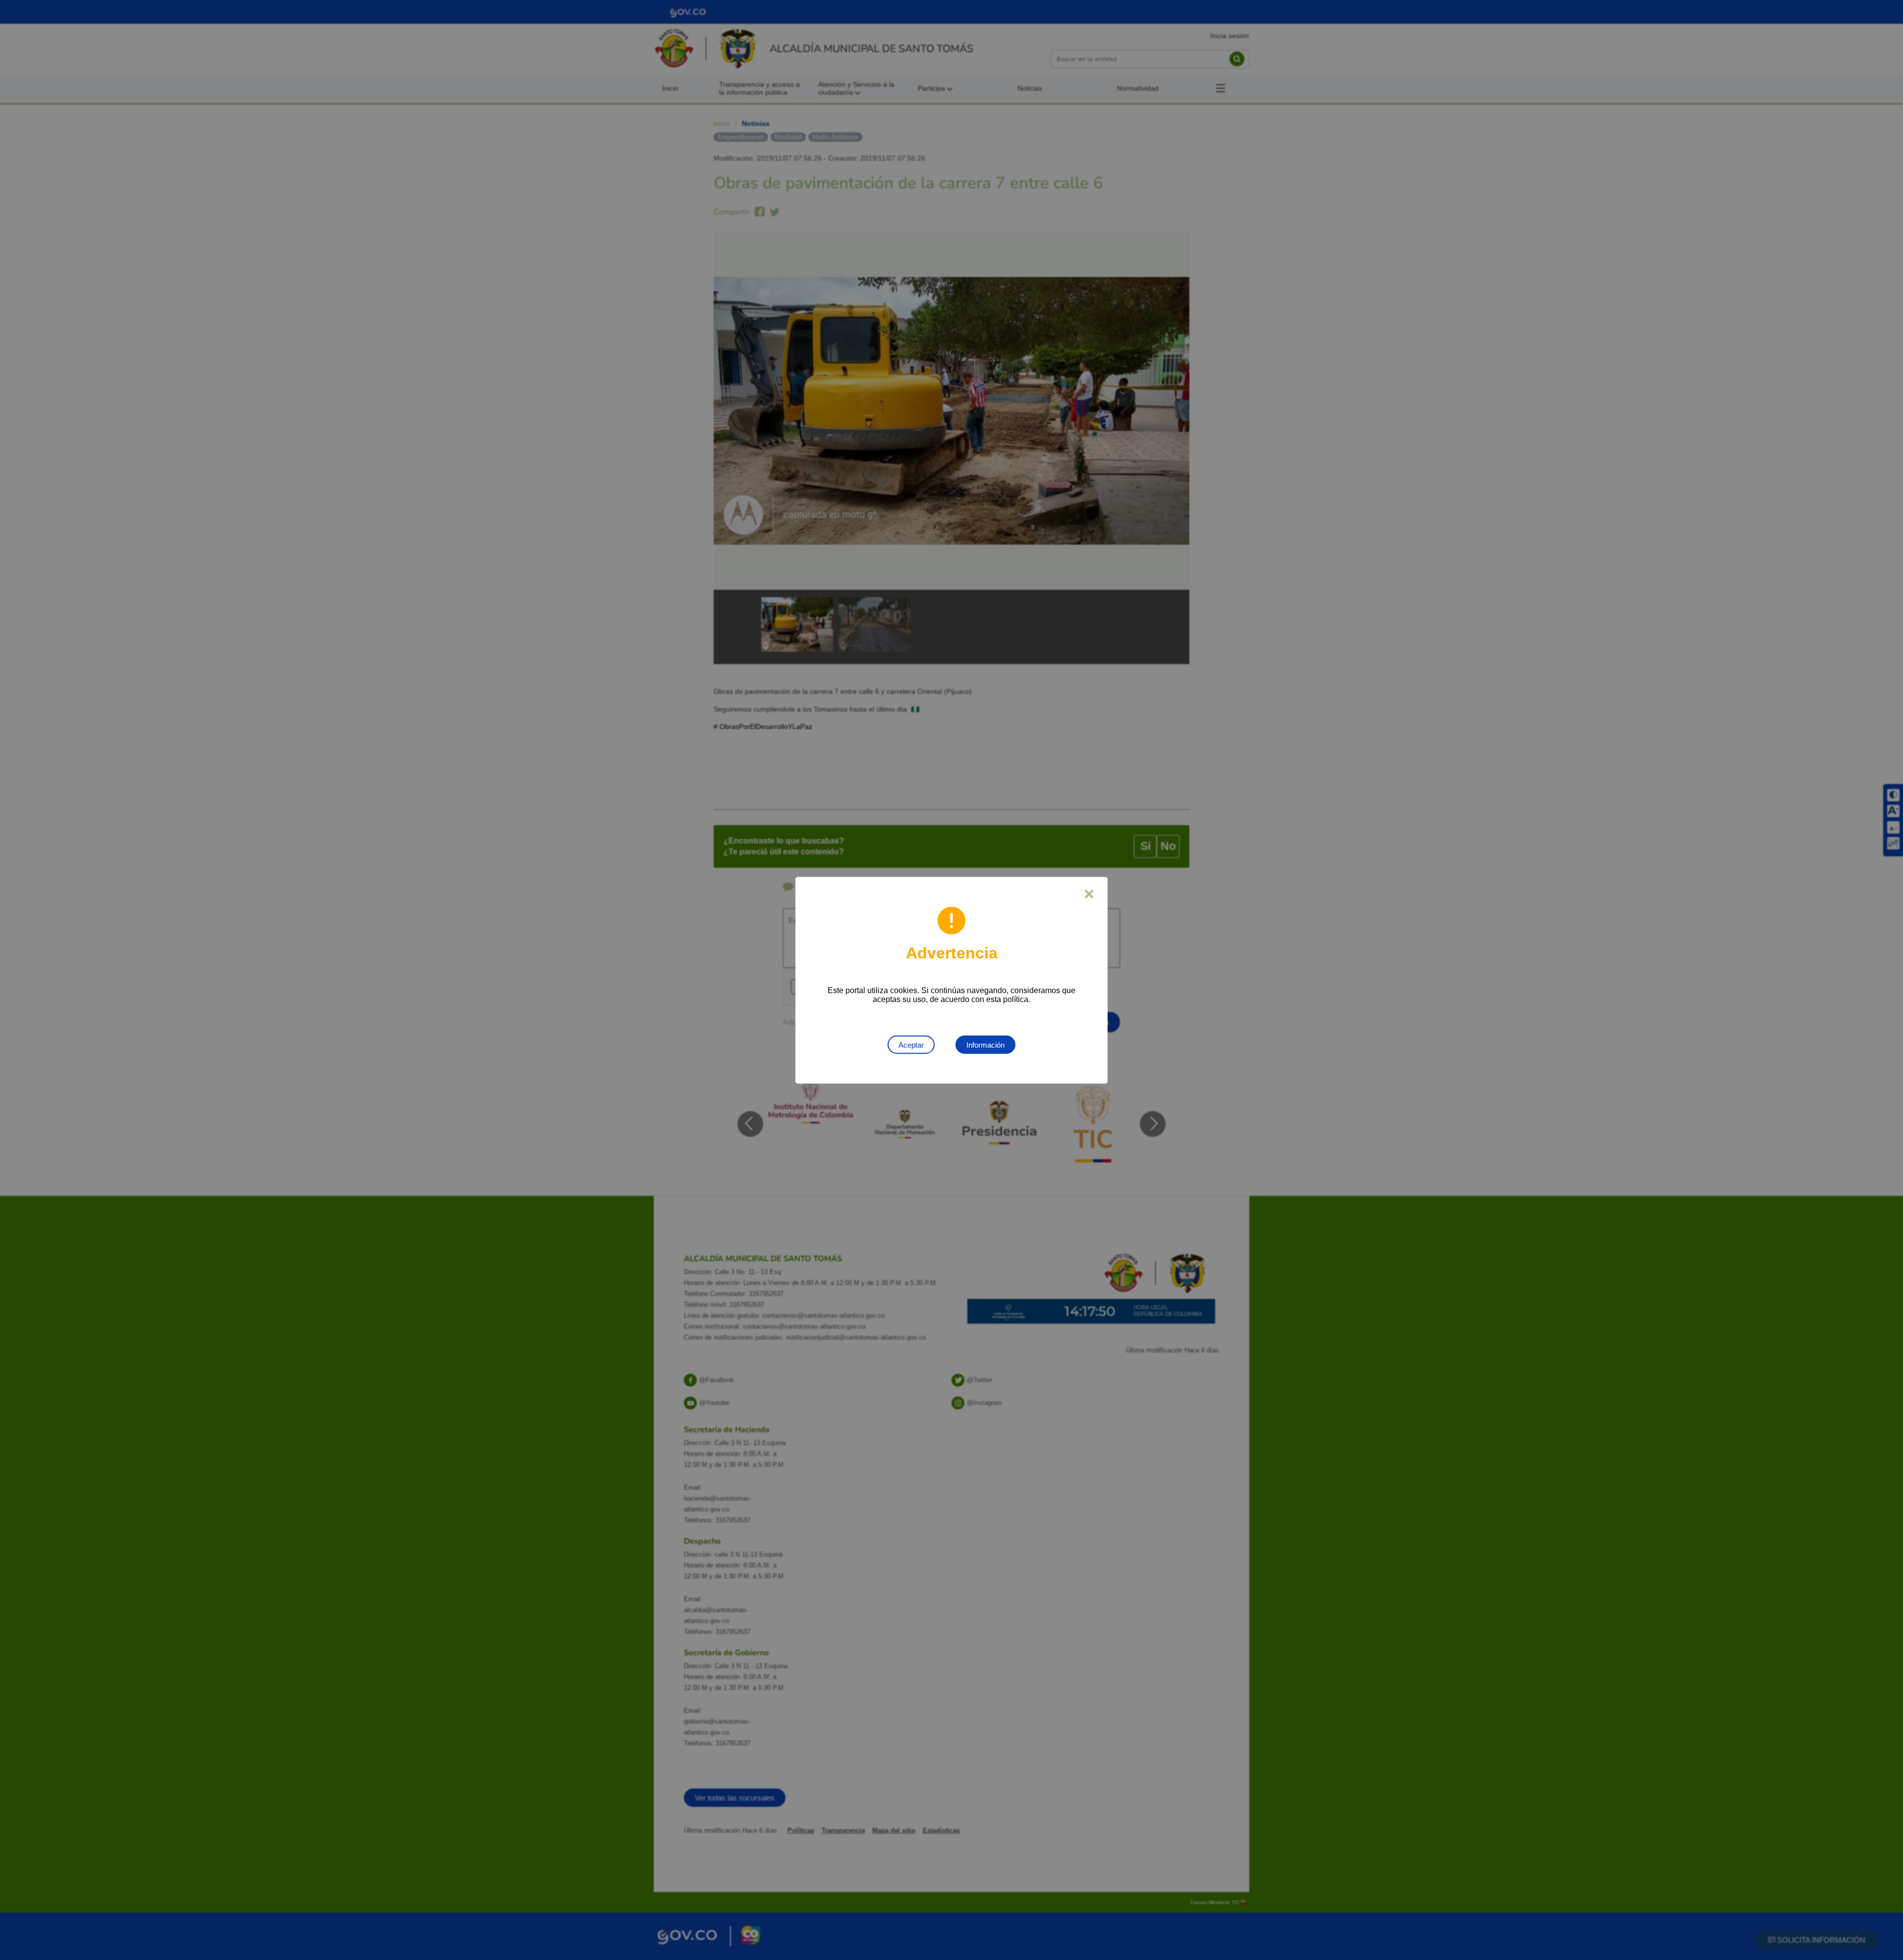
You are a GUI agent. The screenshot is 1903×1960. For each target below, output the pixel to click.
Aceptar (911, 1044)
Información (985, 1044)
